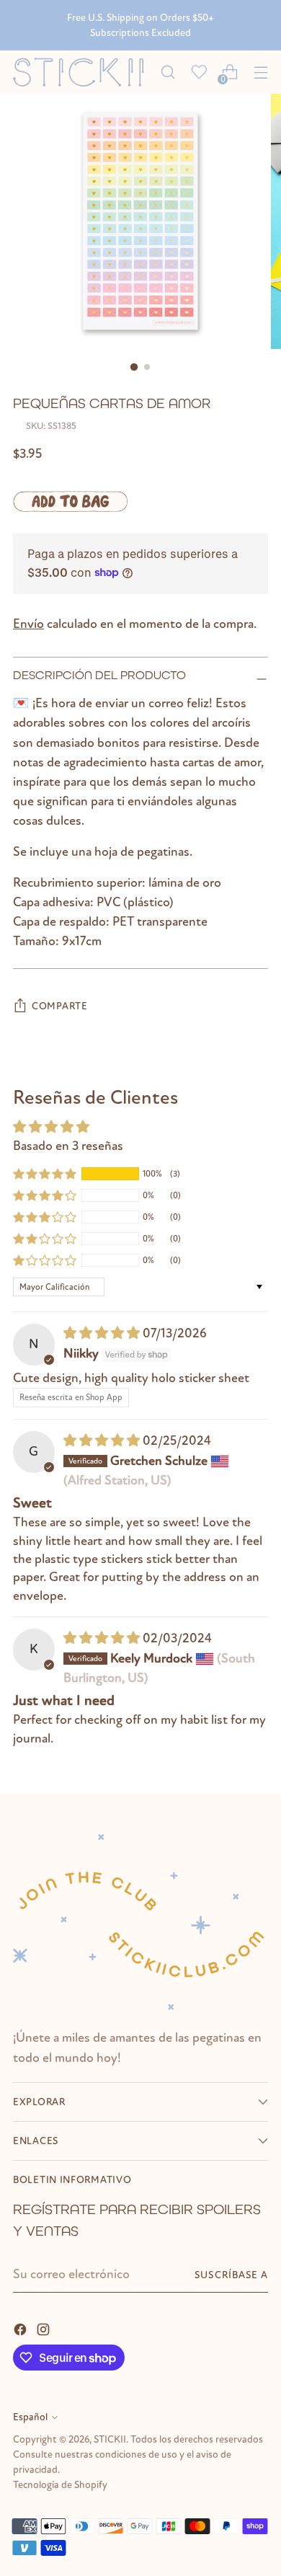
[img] (103, 1333)
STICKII (110, 2439)
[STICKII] (82, 72)
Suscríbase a (231, 2275)
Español (30, 2417)
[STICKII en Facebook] (22, 2328)
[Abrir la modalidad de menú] (260, 72)
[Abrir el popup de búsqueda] (168, 72)
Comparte (60, 1006)
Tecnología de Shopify (60, 2485)
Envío (28, 624)
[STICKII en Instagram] (45, 2328)
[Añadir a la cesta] (70, 501)
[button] (45, 1174)
